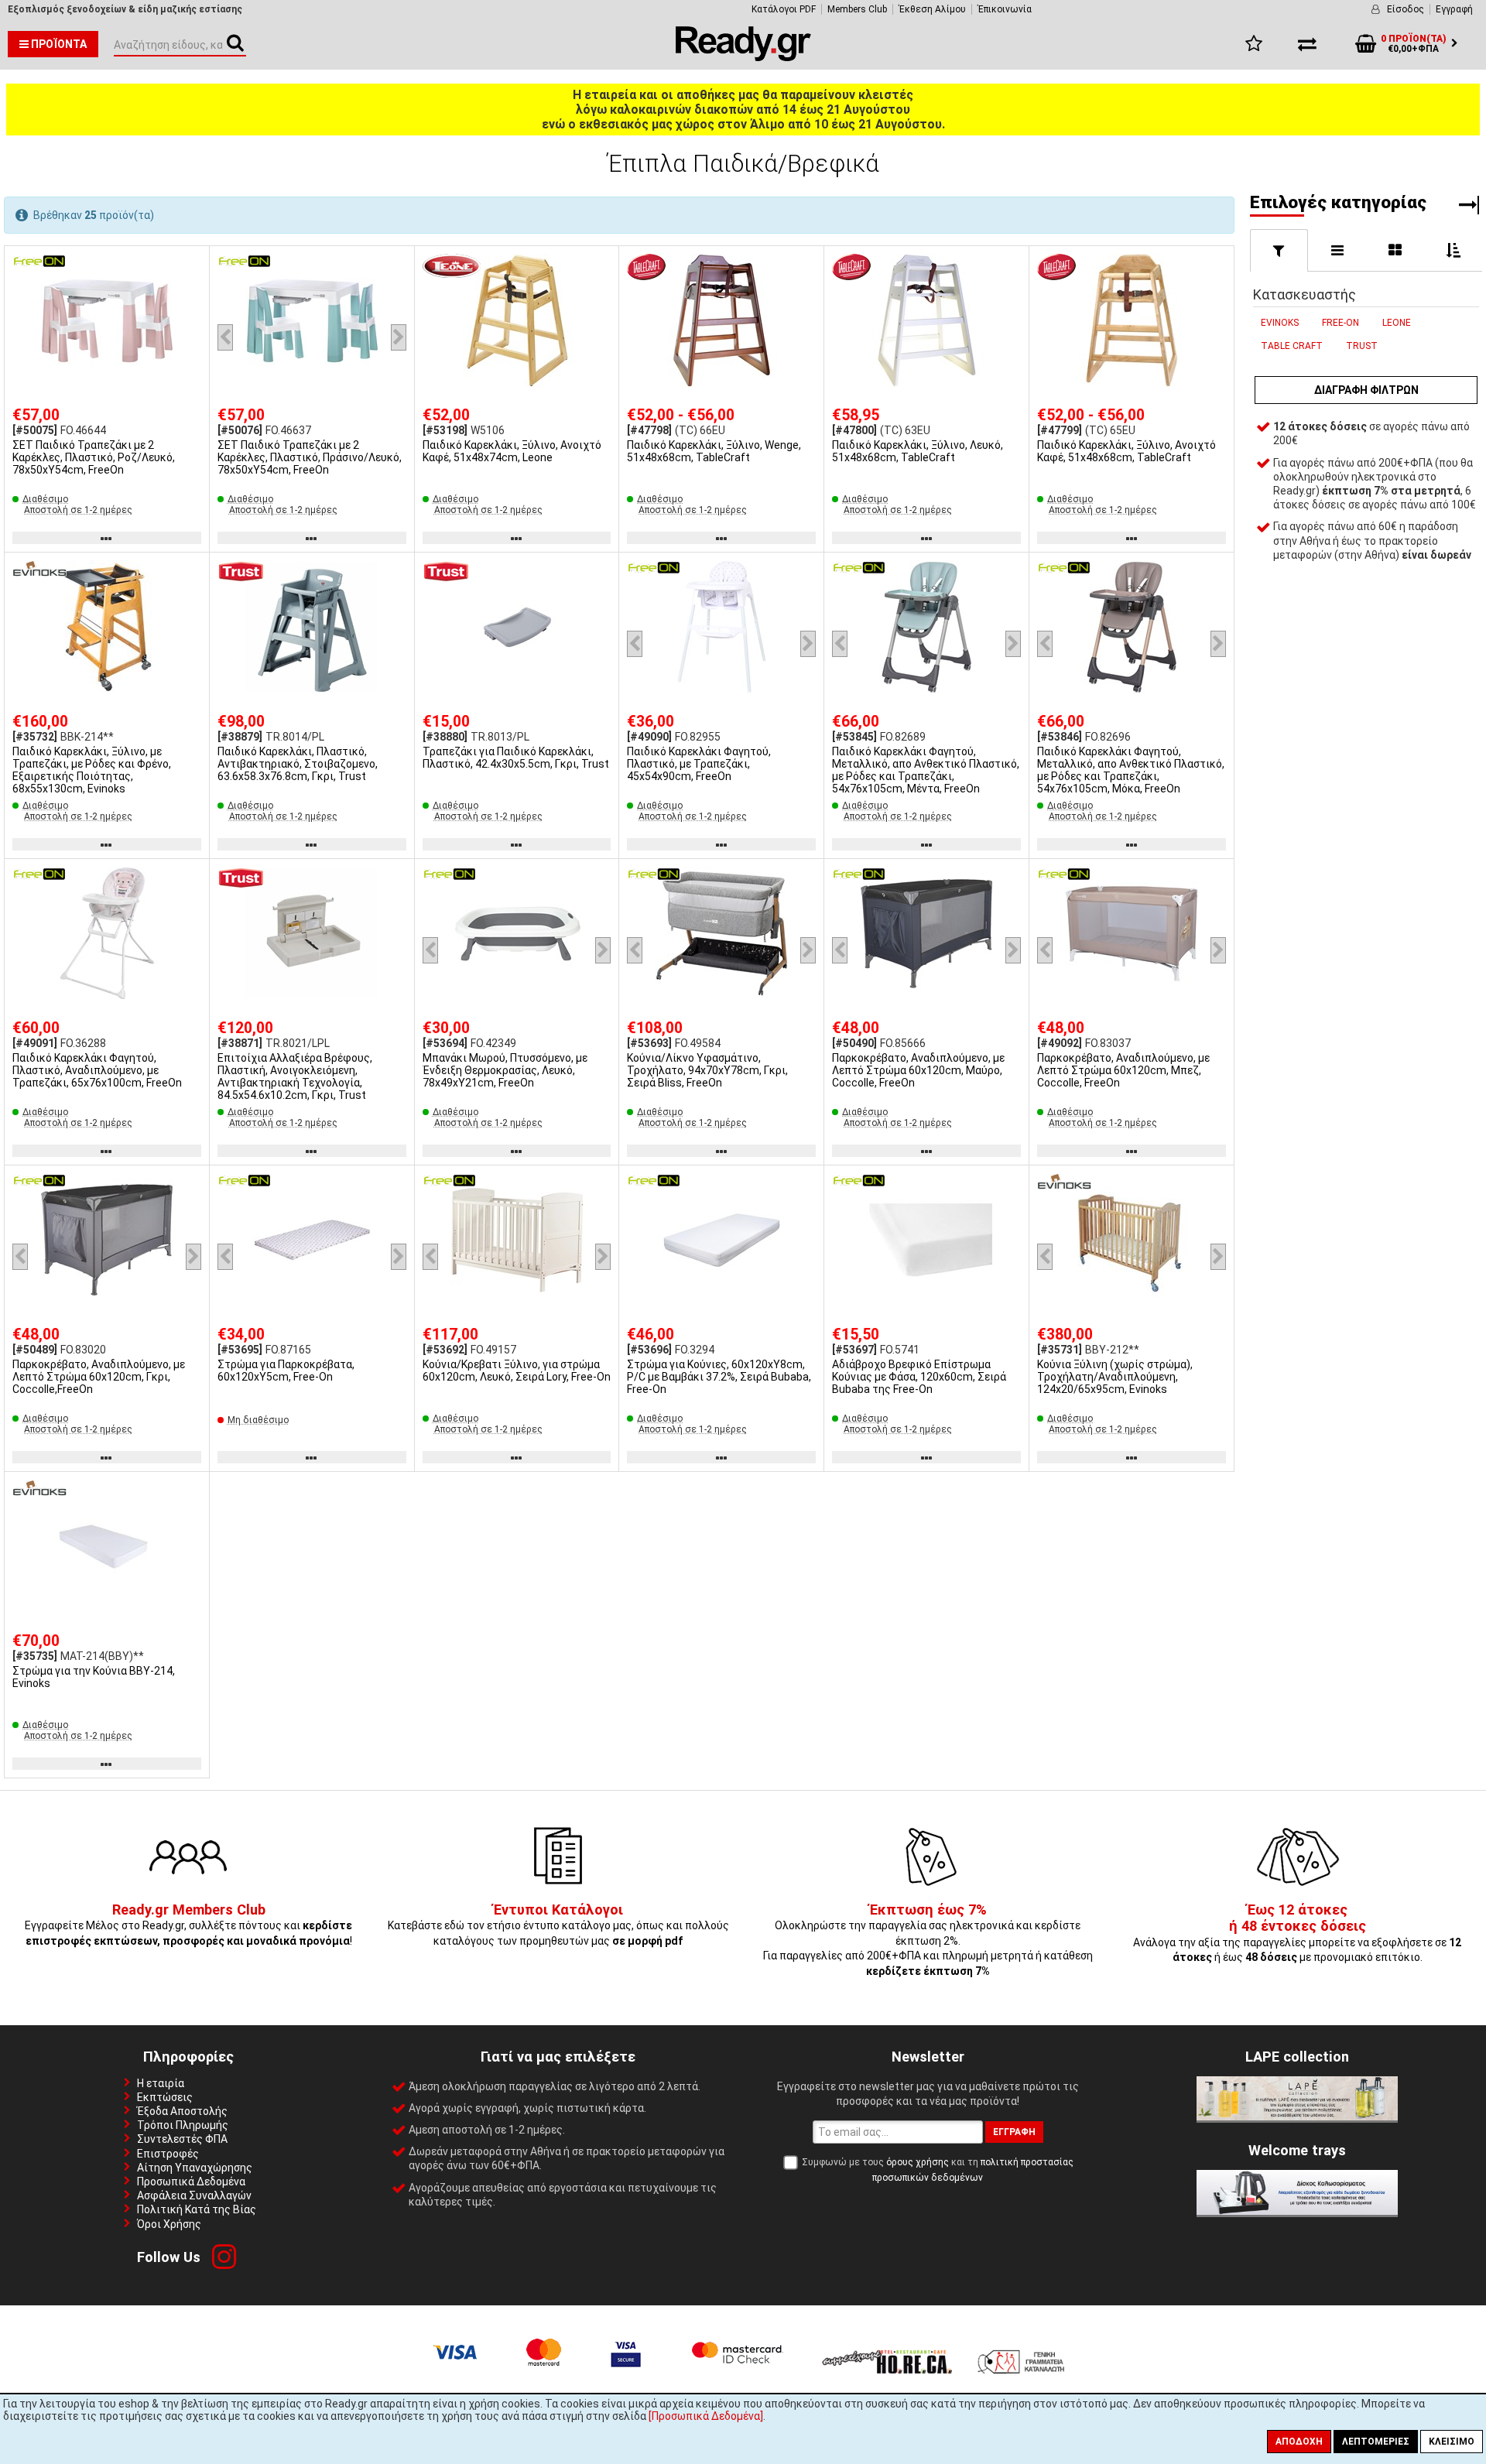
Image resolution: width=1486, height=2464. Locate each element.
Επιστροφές (168, 2154)
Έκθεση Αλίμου (932, 9)
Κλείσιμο (1452, 2442)
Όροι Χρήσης (169, 2224)
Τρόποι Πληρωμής (183, 2125)
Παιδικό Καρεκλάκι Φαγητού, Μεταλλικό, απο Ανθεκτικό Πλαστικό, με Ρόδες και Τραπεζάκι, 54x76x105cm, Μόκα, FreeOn (1131, 770)
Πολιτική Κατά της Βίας (197, 2209)
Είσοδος (1406, 9)
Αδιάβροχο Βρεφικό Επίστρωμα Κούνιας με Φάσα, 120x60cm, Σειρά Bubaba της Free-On (919, 1377)
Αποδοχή (1299, 2442)
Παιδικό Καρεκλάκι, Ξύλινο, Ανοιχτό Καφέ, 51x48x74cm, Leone (512, 451)
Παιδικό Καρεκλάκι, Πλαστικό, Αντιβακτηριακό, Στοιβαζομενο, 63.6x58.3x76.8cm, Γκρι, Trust (298, 764)
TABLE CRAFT (1292, 346)
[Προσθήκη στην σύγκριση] (192, 293)
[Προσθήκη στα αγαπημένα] (192, 264)
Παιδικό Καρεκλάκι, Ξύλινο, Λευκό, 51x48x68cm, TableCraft (918, 451)
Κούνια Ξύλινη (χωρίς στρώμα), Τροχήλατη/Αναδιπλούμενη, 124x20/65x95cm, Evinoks (1115, 1377)
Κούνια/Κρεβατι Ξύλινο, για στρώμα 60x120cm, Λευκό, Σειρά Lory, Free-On (517, 1371)
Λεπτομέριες (1376, 2442)
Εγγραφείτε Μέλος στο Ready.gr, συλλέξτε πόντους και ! (188, 1926)
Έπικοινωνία (1005, 9)
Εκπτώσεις (165, 2097)
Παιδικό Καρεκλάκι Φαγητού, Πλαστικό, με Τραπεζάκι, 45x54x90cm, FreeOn (699, 764)
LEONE (1397, 323)
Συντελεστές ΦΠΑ (182, 2139)
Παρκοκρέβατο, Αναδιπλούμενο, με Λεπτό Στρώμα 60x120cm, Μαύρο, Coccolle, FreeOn (918, 1070)
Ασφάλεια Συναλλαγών (194, 2195)
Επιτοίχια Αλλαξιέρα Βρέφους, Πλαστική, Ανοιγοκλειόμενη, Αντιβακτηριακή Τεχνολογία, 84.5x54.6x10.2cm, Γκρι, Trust (295, 1076)
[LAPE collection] (1297, 2117)
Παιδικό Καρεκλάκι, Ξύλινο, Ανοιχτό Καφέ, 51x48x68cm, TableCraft (1126, 451)
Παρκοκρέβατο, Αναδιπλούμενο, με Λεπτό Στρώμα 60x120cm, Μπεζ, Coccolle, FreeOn (1123, 1070)
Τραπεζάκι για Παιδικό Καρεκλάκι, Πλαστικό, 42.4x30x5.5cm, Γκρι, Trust (516, 758)
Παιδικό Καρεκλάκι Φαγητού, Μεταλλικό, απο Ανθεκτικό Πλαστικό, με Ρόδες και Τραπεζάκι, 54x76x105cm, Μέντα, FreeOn (926, 770)
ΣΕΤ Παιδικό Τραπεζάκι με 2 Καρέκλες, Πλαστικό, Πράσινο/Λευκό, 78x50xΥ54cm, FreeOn (310, 457)
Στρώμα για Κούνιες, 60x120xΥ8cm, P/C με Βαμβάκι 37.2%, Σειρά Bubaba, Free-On (719, 1377)
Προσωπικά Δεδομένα (191, 2182)
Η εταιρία (161, 2083)
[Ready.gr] (743, 57)
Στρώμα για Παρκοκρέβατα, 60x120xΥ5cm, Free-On (286, 1371)
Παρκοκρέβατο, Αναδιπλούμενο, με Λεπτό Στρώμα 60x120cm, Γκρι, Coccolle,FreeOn (99, 1377)
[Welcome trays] (1297, 2211)
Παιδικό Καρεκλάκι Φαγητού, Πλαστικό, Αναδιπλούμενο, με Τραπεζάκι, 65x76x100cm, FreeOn (97, 1070)
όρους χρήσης (918, 2162)
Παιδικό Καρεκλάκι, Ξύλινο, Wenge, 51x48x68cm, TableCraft (714, 451)
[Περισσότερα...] (107, 322)
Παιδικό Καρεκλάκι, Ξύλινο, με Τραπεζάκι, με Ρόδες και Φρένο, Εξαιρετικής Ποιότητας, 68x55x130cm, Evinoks (92, 770)
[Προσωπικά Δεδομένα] (706, 2416)
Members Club (857, 9)
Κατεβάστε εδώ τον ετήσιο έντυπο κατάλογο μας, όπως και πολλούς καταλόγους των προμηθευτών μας (558, 1926)
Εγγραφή (1454, 9)
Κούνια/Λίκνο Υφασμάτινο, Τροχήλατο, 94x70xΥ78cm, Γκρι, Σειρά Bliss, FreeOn (707, 1070)
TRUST (1362, 346)
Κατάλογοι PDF (784, 9)
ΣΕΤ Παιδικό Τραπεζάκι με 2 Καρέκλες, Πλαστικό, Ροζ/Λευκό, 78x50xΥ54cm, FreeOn (94, 457)
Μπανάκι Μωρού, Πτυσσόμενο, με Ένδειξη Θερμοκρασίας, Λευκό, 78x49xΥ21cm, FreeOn (505, 1070)
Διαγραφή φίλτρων (1366, 390)
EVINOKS (1280, 323)
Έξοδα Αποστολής (182, 2111)
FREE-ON (1340, 323)
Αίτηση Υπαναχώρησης (195, 2168)
